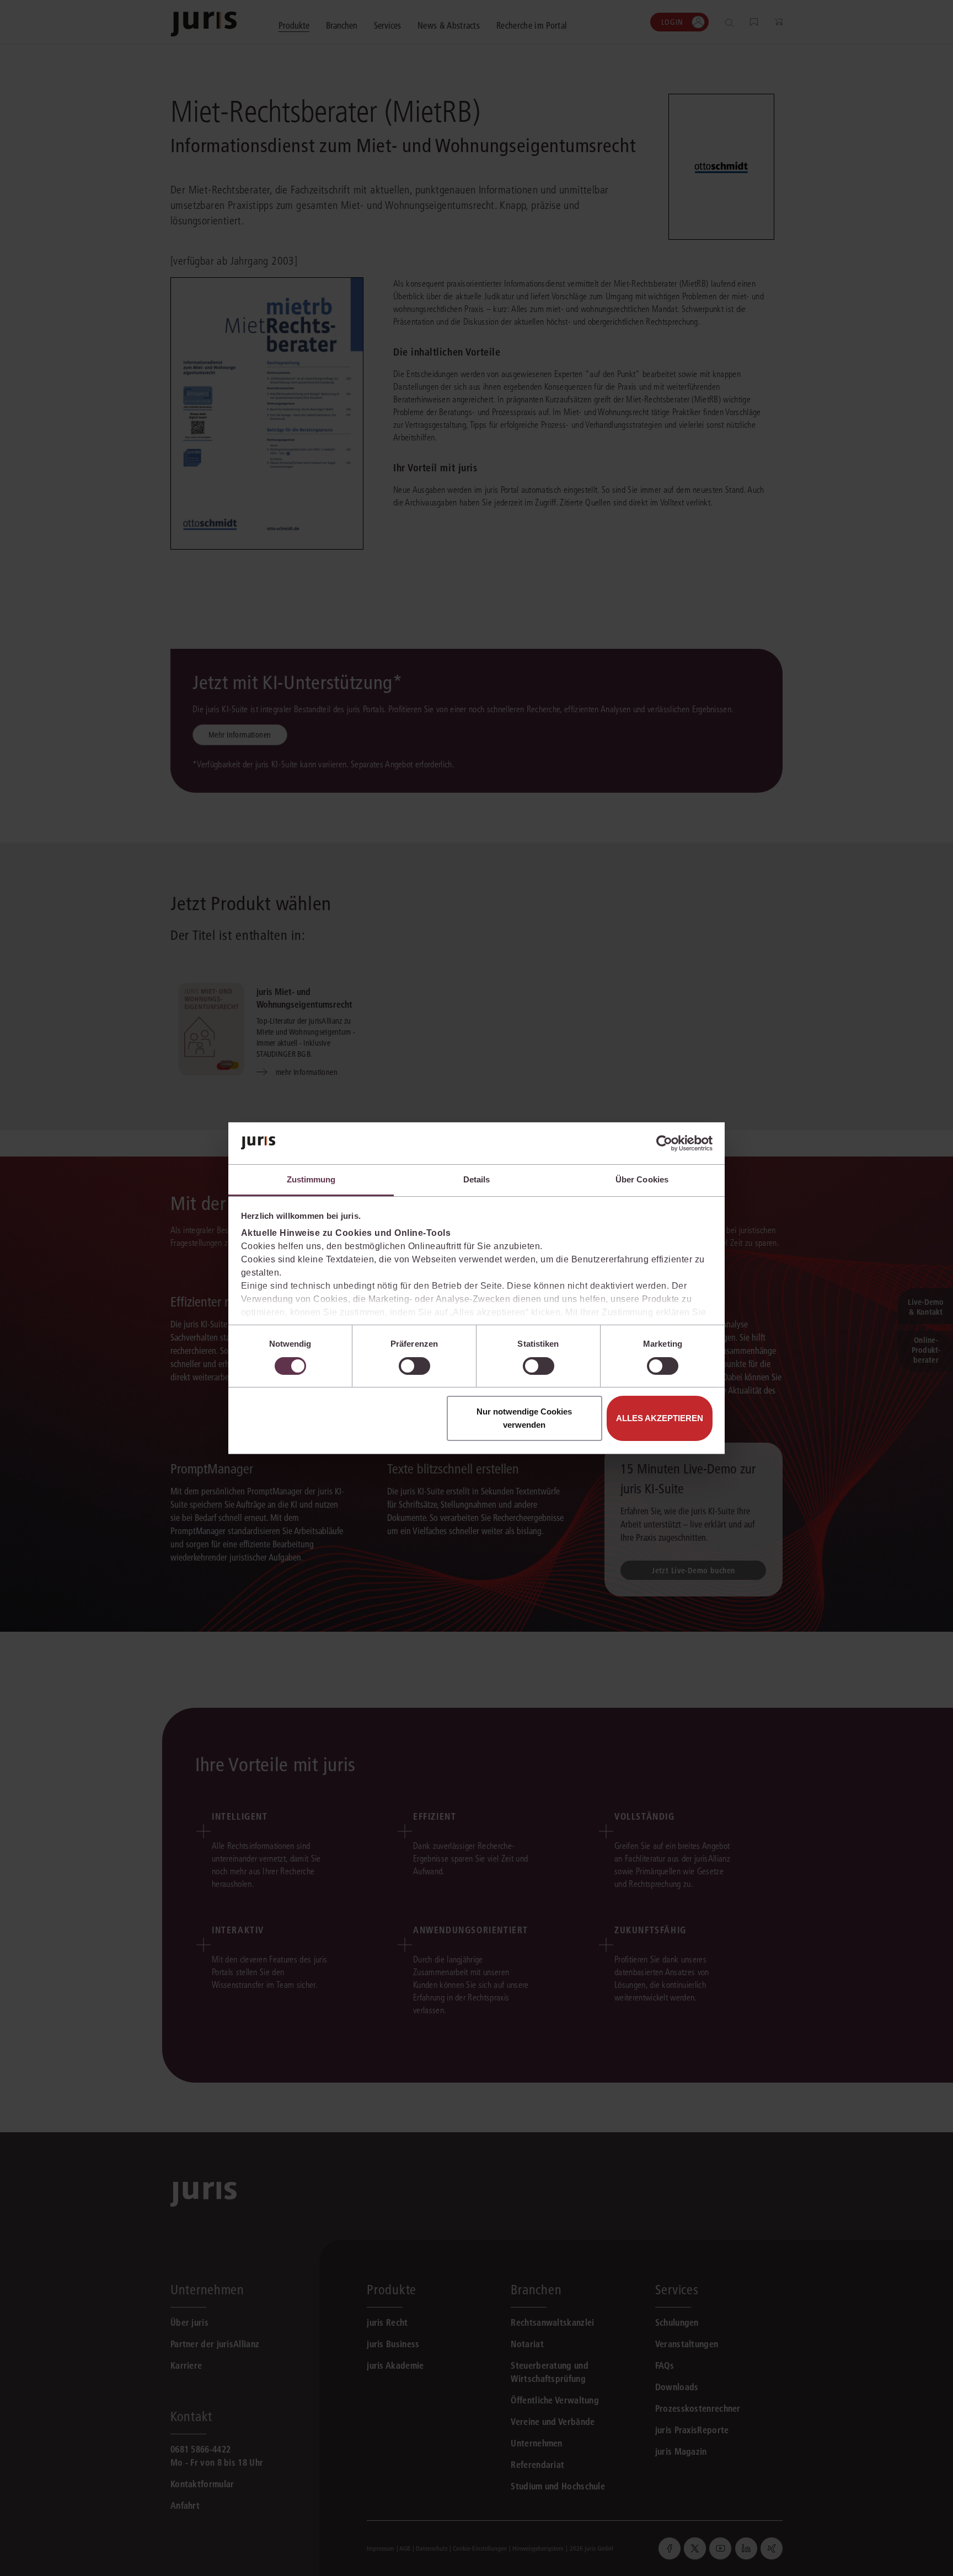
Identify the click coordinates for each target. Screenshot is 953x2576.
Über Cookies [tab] (642, 1179)
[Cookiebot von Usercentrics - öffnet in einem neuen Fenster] (664, 1143)
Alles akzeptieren (660, 1418)
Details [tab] (477, 1179)
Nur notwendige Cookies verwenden (524, 1418)
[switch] (414, 1366)
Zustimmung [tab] (311, 1179)
